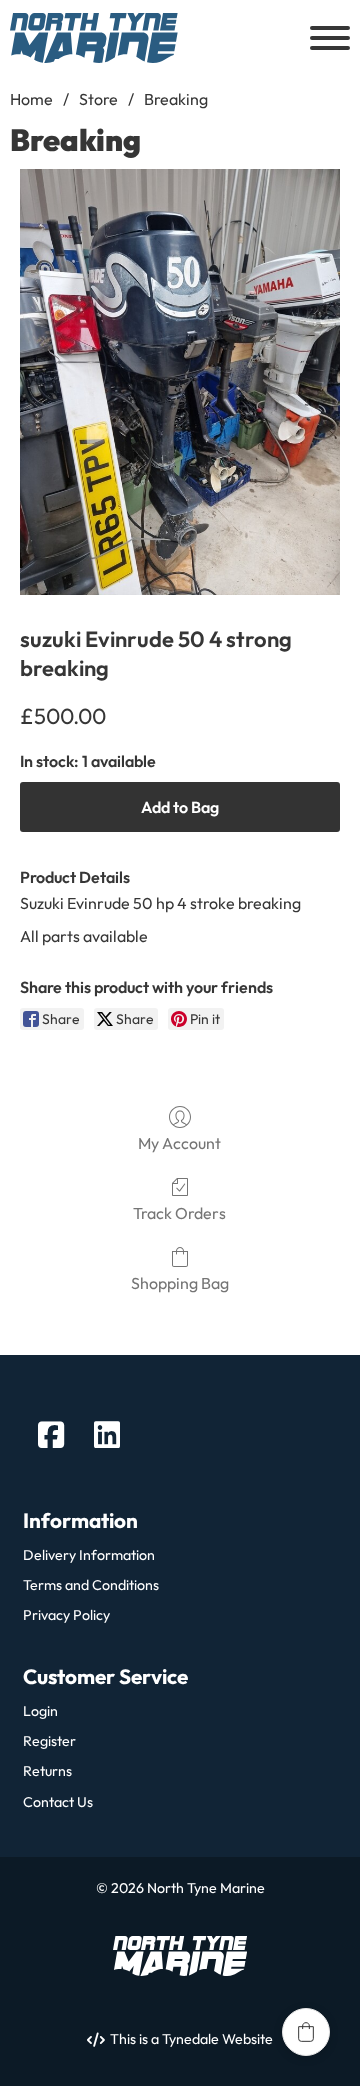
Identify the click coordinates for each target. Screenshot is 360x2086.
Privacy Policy (66, 1615)
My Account (179, 1143)
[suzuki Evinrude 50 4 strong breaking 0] (179, 382)
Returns (47, 1771)
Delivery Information (89, 1555)
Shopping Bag (180, 1283)
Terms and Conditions (91, 1585)
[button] (306, 2032)
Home (31, 99)
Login (40, 1711)
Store (98, 99)
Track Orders (179, 1213)
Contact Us (58, 1802)
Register (49, 1741)
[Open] (330, 38)
